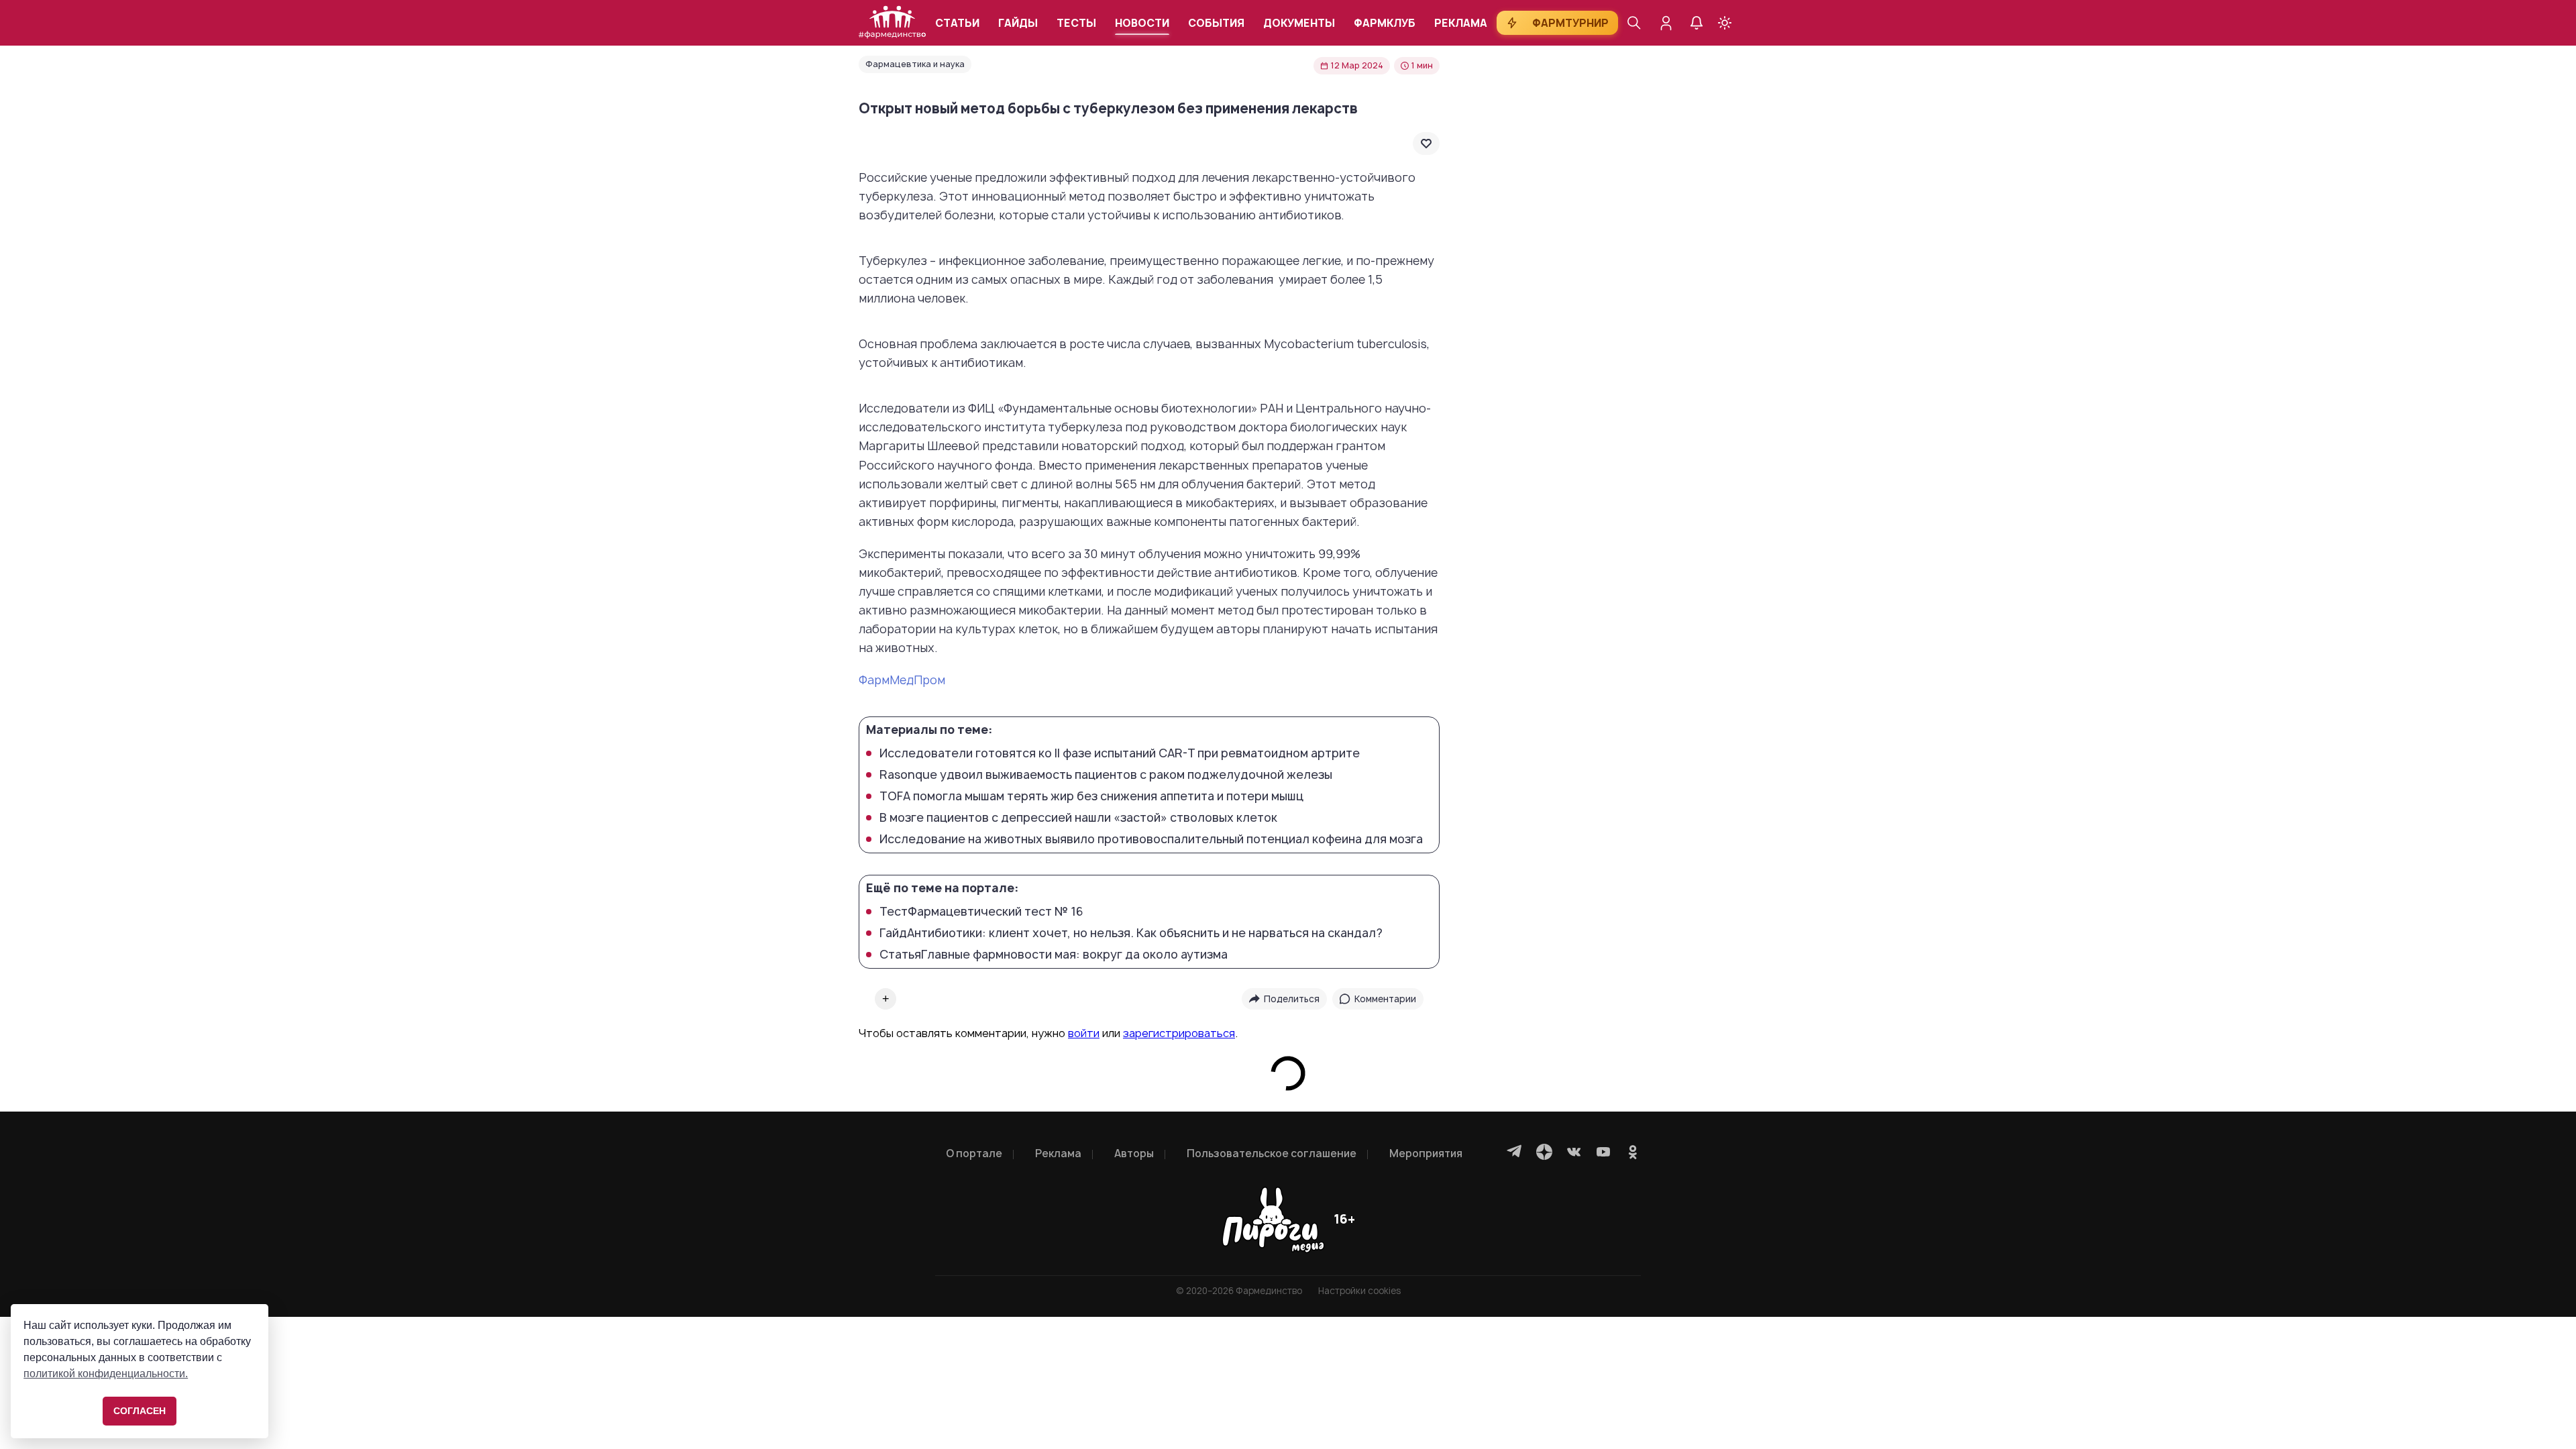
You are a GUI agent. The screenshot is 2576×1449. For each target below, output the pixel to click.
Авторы (1134, 1153)
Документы (1299, 23)
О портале (974, 1153)
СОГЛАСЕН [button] (140, 1411)
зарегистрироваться (1179, 1033)
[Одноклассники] (1633, 1152)
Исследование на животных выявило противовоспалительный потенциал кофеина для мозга (1151, 839)
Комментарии (1385, 999)
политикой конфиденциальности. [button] (106, 1374)
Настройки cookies (1359, 1291)
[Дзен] (1544, 1152)
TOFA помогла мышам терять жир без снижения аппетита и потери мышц (1091, 796)
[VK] (1574, 1152)
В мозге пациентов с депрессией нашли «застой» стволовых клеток (1078, 818)
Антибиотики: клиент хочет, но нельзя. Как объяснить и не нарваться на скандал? (1131, 933)
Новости (1142, 23)
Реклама (1461, 23)
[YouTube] (1603, 1152)
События (1216, 23)
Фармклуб (1385, 23)
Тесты (1076, 23)
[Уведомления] (1697, 23)
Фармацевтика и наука (915, 64)
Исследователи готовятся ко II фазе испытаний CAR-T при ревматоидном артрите (1120, 753)
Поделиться (1292, 999)
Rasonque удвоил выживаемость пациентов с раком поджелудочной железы (1106, 775)
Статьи (957, 23)
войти (1084, 1033)
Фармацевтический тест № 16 (981, 912)
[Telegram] (1515, 1152)
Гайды (1018, 23)
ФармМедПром (902, 680)
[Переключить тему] (1725, 23)
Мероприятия (1426, 1153)
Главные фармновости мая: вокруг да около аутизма (1054, 955)
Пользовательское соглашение (1272, 1153)
